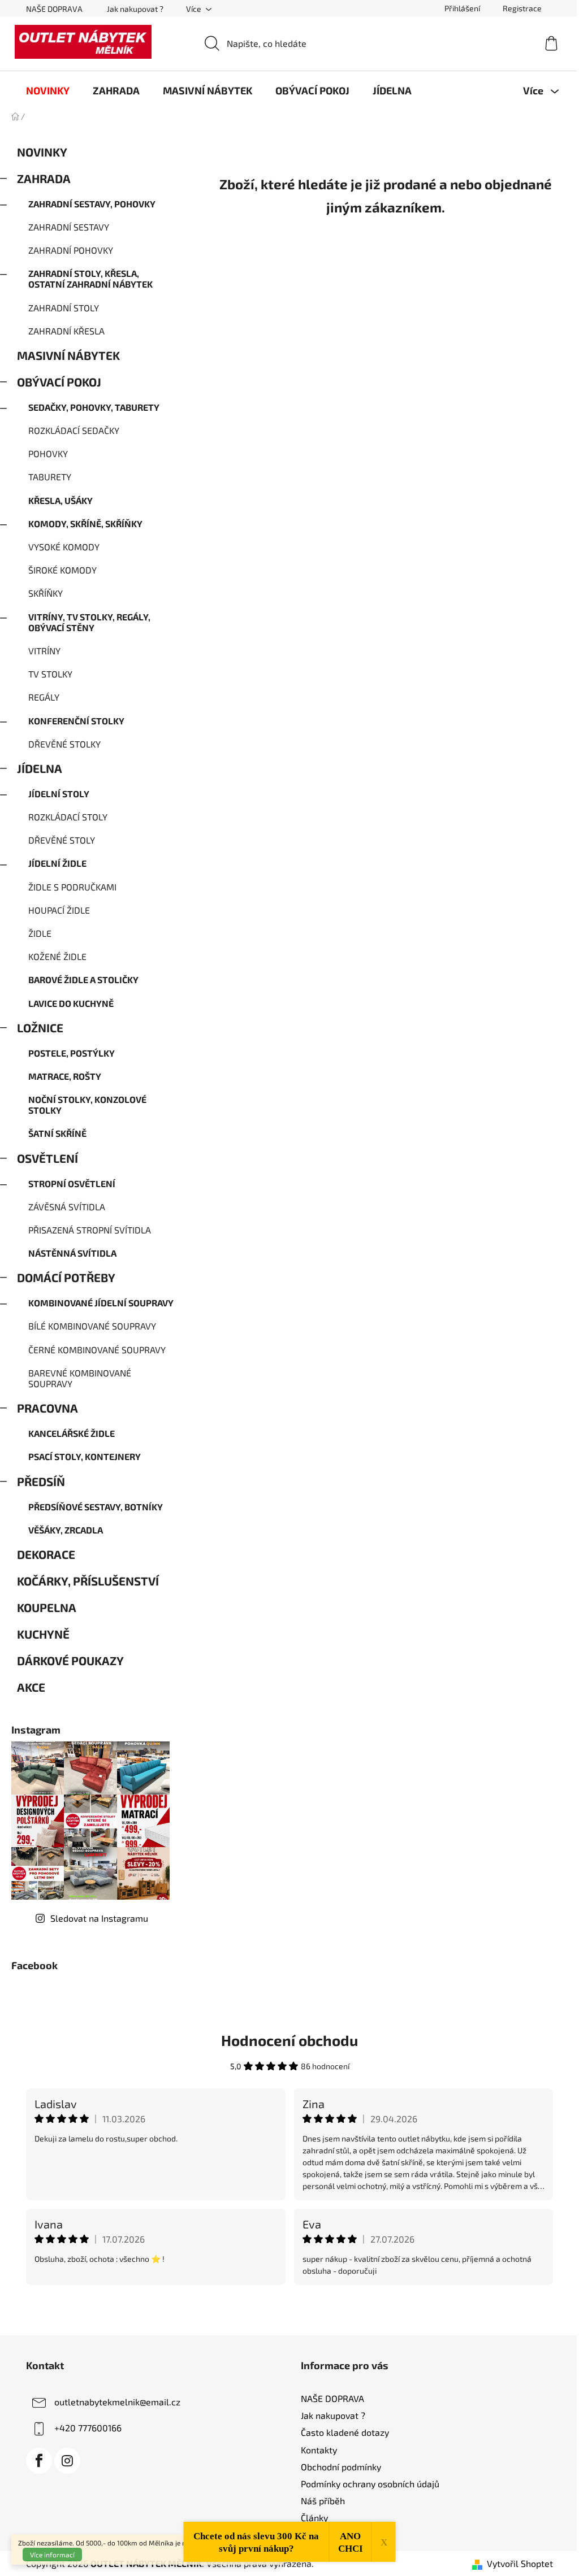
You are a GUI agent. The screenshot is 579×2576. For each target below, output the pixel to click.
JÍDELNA (40, 768)
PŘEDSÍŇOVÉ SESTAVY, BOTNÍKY (96, 1507)
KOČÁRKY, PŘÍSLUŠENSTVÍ (88, 1581)
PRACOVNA (47, 1408)
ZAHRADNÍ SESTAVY (69, 227)
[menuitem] (48, 90)
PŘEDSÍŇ (41, 1481)
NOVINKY (42, 152)
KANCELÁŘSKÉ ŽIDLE (72, 1433)
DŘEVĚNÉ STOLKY (64, 744)
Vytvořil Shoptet (520, 2563)
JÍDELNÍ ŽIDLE (57, 863)
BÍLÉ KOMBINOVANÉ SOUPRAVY (92, 1326)
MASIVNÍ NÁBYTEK (68, 355)
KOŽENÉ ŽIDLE (57, 956)
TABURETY (50, 477)
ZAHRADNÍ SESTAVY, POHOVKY (92, 204)
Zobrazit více (289, 2309)
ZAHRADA (44, 178)
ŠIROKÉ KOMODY (62, 570)
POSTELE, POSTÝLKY (72, 1053)
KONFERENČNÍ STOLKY (76, 721)
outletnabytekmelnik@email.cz (117, 2402)
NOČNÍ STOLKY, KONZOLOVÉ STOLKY (87, 1105)
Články (314, 2518)
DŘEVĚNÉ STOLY (62, 840)
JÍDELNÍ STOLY (59, 794)
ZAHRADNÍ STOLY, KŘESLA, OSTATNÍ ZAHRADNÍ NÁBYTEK (90, 279)
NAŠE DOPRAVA (54, 9)
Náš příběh (323, 2501)
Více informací (52, 2555)
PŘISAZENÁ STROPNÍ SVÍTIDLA (90, 1230)
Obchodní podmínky (341, 2467)
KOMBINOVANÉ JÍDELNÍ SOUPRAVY (101, 1303)
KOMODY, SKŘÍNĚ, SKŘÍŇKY (85, 524)
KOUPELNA (47, 1607)
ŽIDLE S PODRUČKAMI (72, 887)
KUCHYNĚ (43, 1634)
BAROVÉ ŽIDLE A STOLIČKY (83, 979)
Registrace (522, 8)
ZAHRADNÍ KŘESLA (66, 331)
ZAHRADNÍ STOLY (64, 308)
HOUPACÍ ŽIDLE (59, 910)
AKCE (31, 1687)
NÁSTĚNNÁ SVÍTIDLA (72, 1253)
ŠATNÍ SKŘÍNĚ (57, 1133)
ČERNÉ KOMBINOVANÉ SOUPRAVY (97, 1350)
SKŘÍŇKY (46, 593)
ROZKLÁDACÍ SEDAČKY (74, 430)
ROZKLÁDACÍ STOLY (68, 817)
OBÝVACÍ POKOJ (59, 382)
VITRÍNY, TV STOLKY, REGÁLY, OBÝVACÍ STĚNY (89, 622)
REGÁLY (44, 697)
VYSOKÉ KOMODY (64, 547)
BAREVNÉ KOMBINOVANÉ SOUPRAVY (80, 1378)
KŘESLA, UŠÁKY (61, 500)
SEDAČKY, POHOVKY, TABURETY (94, 407)
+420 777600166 (88, 2428)
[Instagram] (67, 2461)
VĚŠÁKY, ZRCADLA (66, 1530)
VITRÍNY (44, 651)
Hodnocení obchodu (289, 2040)
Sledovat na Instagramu (99, 1918)
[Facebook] (39, 2461)
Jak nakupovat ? (135, 9)
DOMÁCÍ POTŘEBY (66, 1277)
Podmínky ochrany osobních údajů (370, 2484)
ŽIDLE (40, 933)
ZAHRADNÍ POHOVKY (71, 250)
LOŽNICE (40, 1028)
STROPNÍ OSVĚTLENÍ (72, 1183)
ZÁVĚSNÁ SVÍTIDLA (67, 1207)
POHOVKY (48, 453)
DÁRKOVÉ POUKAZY (70, 1660)
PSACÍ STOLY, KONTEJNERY (85, 1456)
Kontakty (319, 2450)
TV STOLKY (50, 674)
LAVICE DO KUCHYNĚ (71, 1003)
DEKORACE (46, 1554)
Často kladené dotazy (345, 2432)
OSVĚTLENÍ (47, 1158)
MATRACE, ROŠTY (65, 1076)
